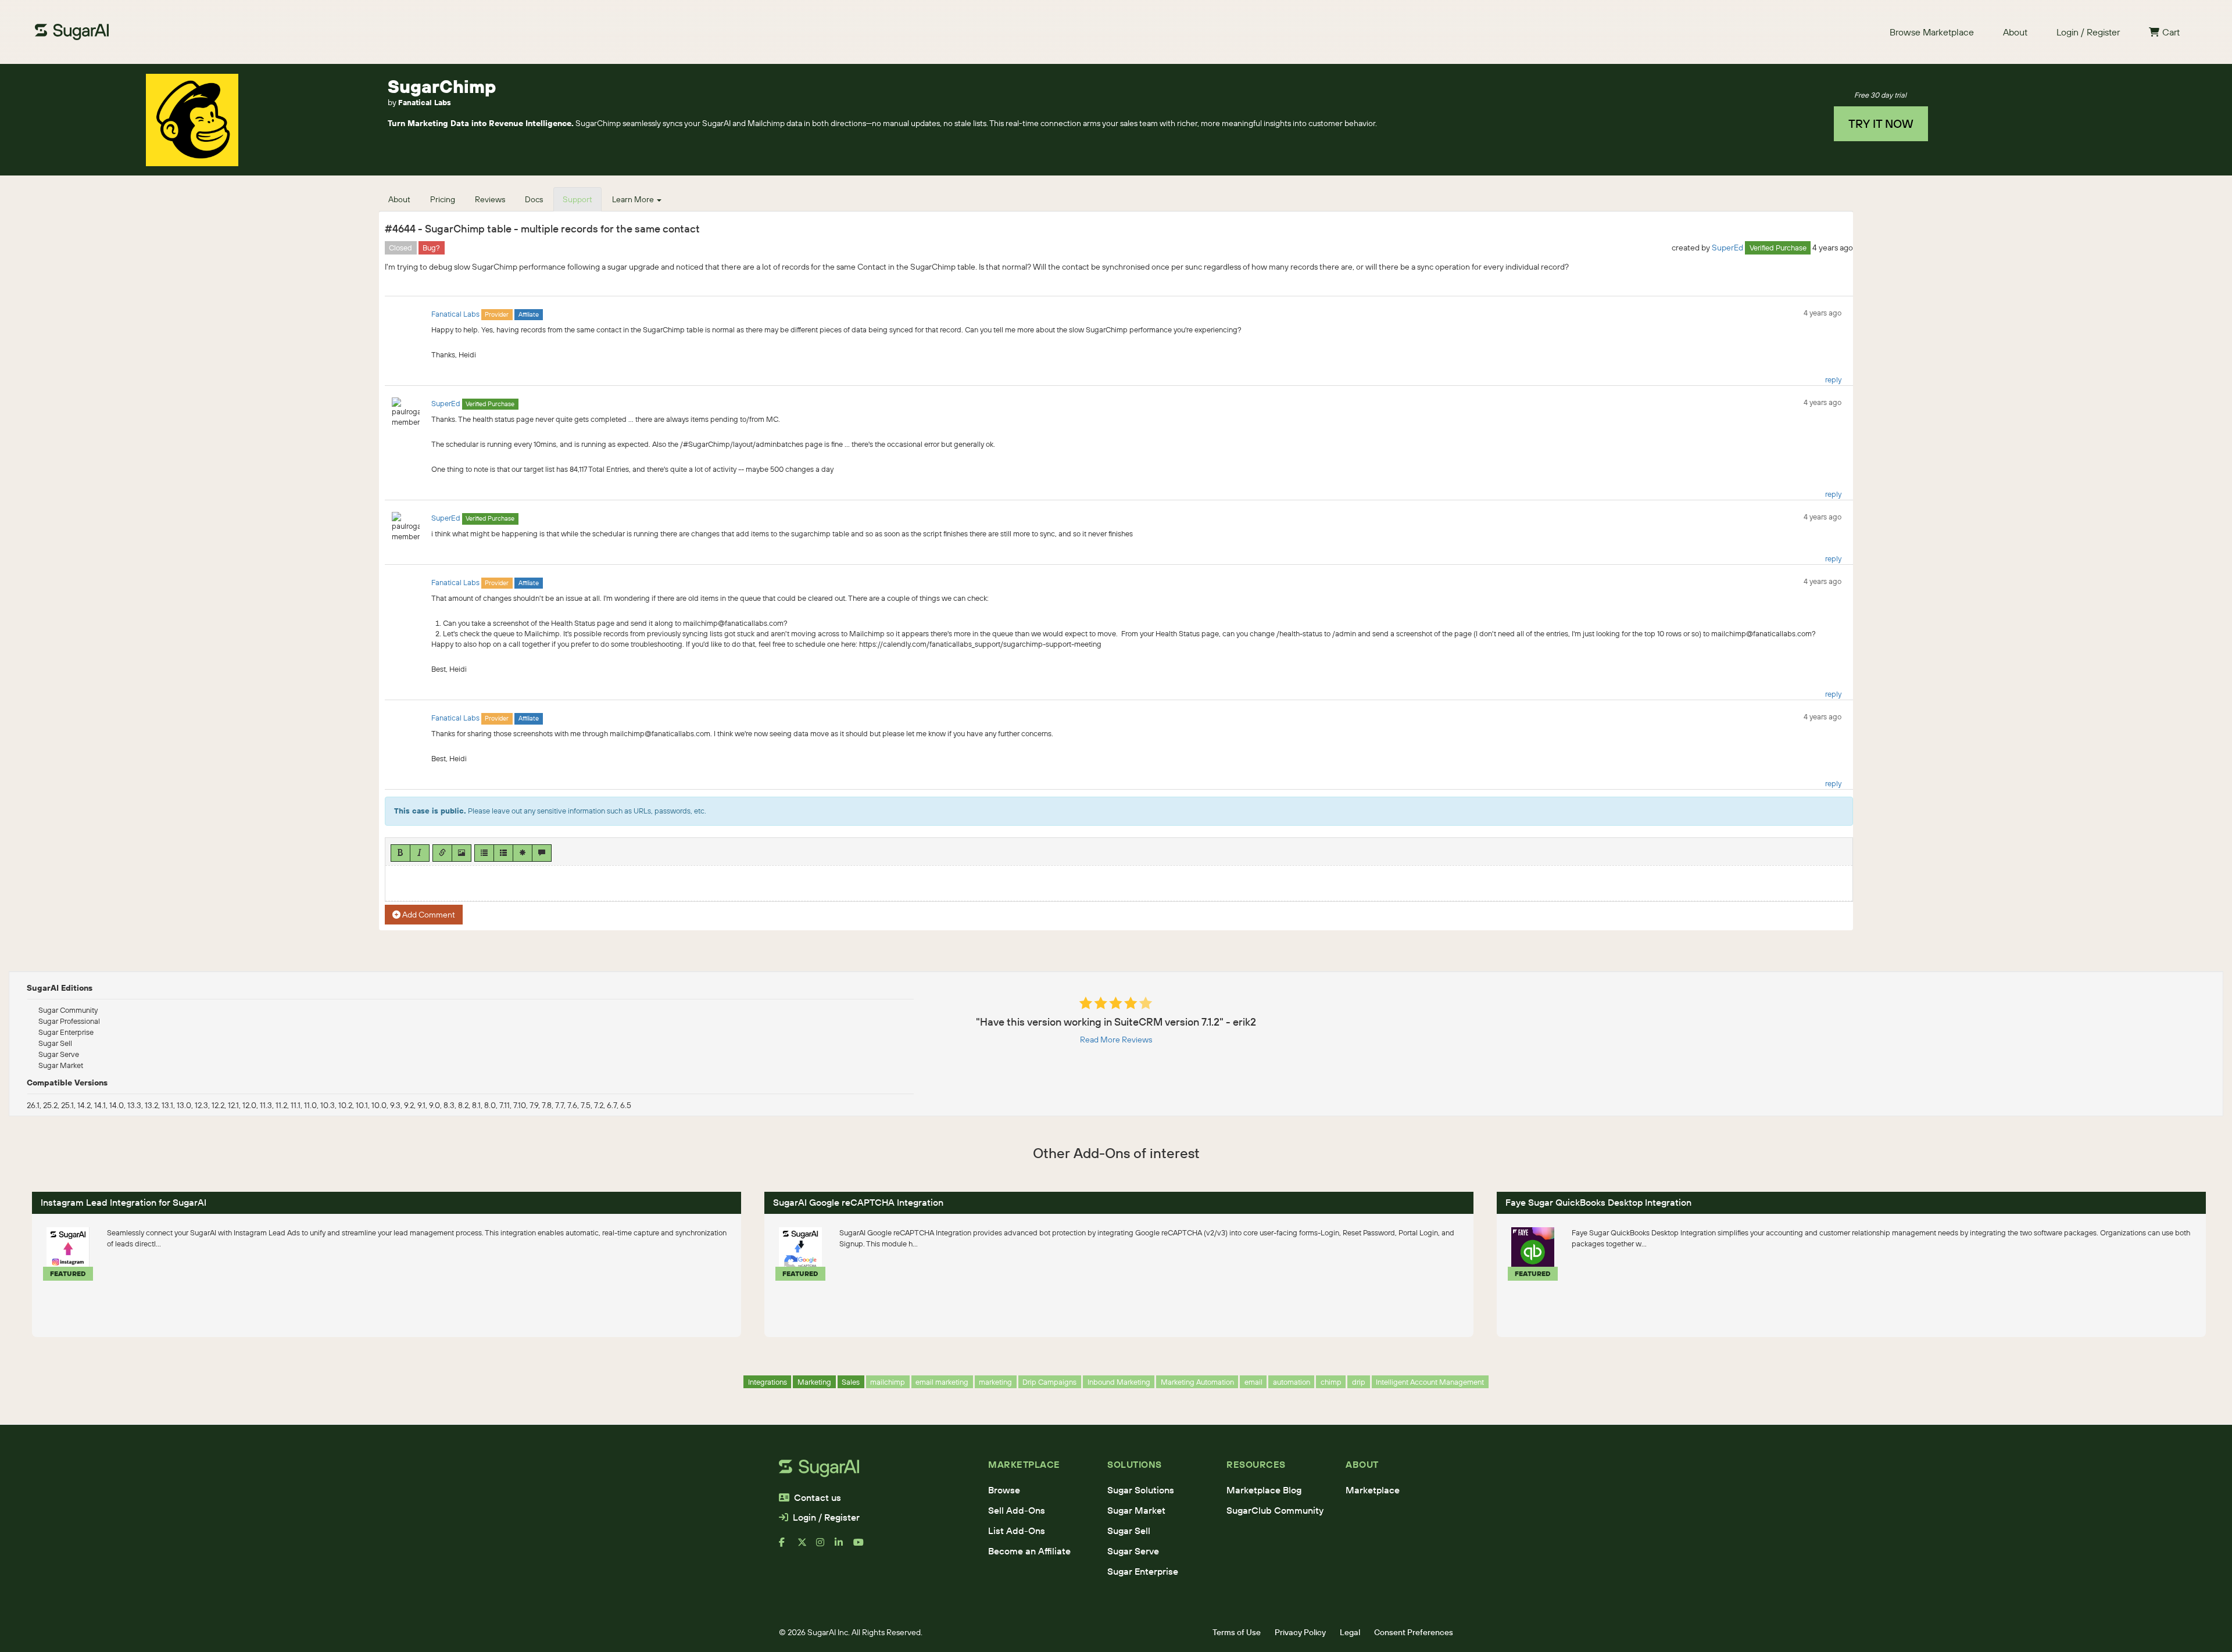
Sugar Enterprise (1143, 1571)
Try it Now (1881, 123)
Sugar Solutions (1141, 1490)
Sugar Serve (1133, 1551)
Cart (2171, 32)
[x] (807, 1547)
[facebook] (788, 1547)
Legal (1350, 1632)
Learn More (634, 199)
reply (1833, 379)
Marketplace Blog (1264, 1490)
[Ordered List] (503, 853)
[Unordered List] (484, 853)
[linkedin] (844, 1547)
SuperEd (1727, 248)
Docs (534, 199)
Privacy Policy (1300, 1632)
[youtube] (863, 1547)
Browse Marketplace (1932, 32)
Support (577, 199)
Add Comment (428, 915)
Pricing (443, 199)
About (2015, 32)
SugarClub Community (1275, 1510)
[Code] (523, 853)
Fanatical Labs (425, 102)
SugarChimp (442, 86)
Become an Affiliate (1029, 1551)
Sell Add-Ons (1017, 1510)
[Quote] (542, 853)
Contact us (818, 1497)
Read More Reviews (1116, 1040)
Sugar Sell (1129, 1531)
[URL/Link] (442, 853)
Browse (1004, 1490)
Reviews (490, 199)
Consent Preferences (1414, 1632)
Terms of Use (1237, 1632)
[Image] (462, 853)
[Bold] (400, 853)
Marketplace (1373, 1490)
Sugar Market (1136, 1510)
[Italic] (420, 853)
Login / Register (2088, 32)
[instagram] (825, 1547)
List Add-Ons (1017, 1531)
